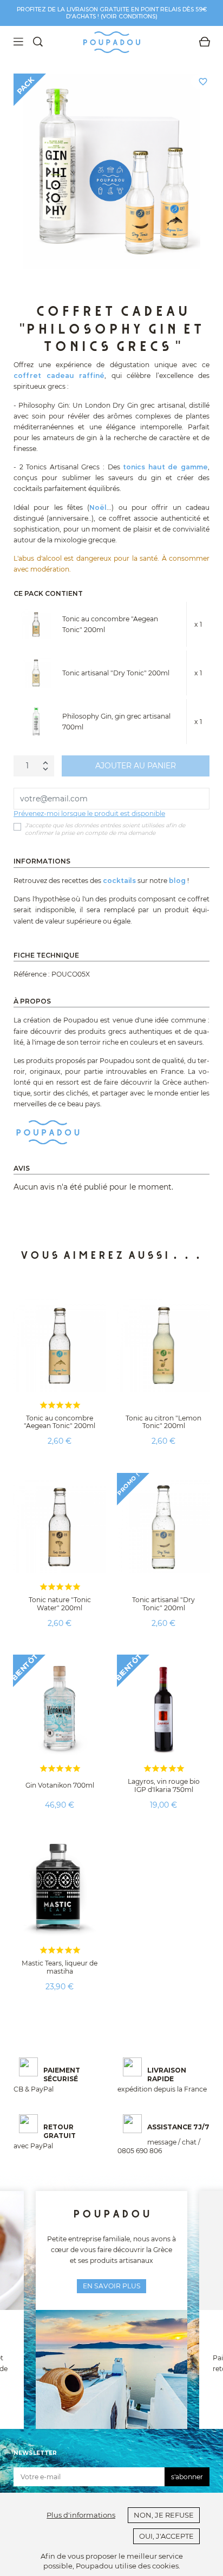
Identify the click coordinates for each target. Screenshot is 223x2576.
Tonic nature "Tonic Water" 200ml (60, 1604)
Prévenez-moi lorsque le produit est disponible (89, 814)
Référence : (32, 974)
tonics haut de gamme (165, 467)
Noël (98, 507)
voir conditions (129, 16)
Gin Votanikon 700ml (60, 1785)
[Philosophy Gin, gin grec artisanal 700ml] (36, 722)
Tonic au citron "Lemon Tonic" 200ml (163, 1422)
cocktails (119, 881)
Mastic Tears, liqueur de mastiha (60, 1967)
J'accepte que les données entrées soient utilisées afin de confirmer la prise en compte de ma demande (105, 829)
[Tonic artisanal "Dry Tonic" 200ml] (36, 673)
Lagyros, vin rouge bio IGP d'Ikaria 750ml (164, 1785)
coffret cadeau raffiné (59, 376)
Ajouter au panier (136, 766)
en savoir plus (112, 2286)
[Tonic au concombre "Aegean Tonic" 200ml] (36, 624)
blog (177, 881)
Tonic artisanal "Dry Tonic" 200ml (116, 673)
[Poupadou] (48, 1132)
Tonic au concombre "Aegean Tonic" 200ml (60, 1422)
